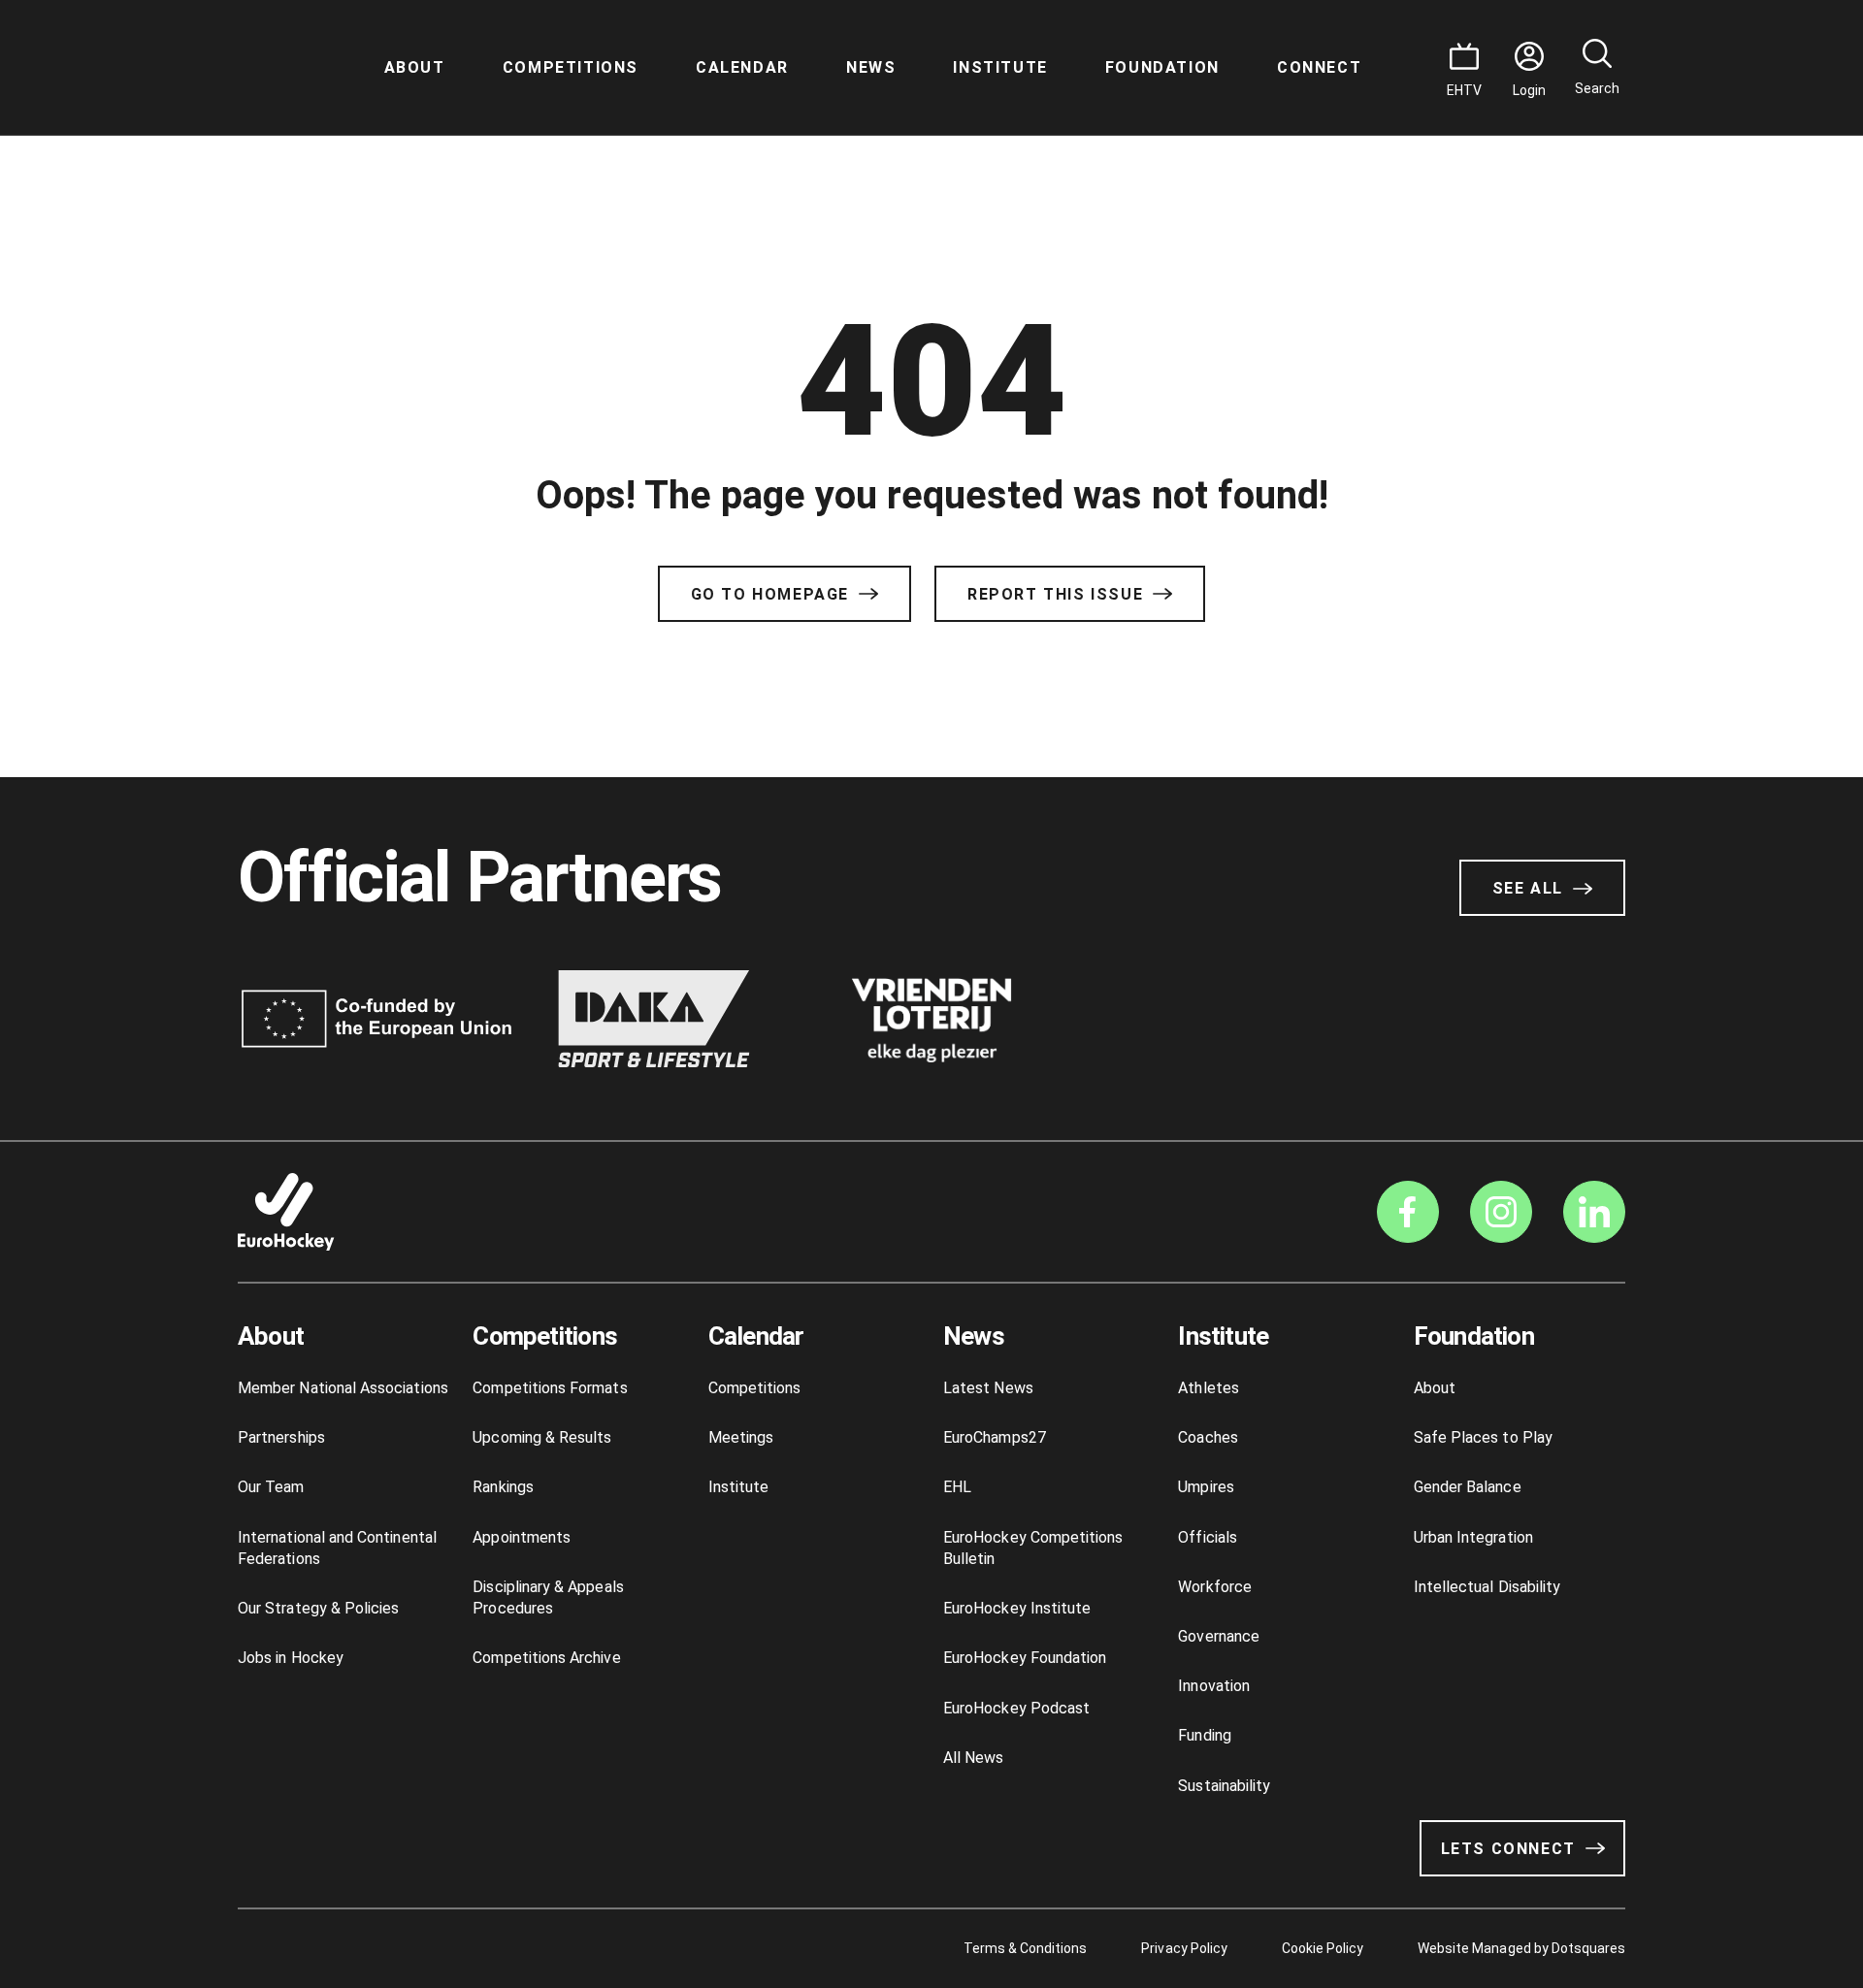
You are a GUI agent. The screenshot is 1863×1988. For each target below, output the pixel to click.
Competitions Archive (546, 1658)
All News (974, 1758)
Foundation (1162, 67)
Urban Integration (1473, 1537)
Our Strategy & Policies (318, 1608)
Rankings (503, 1487)
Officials (1208, 1537)
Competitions (571, 67)
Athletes (1209, 1388)
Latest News (988, 1388)
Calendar (742, 67)
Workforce (1215, 1587)
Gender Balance (1468, 1487)
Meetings (741, 1437)
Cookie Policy (1323, 1948)
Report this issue (1055, 594)
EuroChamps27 (995, 1437)
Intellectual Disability (1487, 1587)
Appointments (522, 1537)
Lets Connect (1508, 1849)
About (415, 67)
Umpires (1206, 1487)
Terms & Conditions (1026, 1948)
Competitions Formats (550, 1388)
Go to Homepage (770, 594)
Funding (1204, 1735)
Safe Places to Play (1483, 1437)
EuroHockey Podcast (1016, 1708)
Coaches (1208, 1437)
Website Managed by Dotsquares (1521, 1948)
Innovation (1214, 1686)
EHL (957, 1487)
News (871, 67)
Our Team (271, 1487)
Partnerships (281, 1437)
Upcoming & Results (542, 1437)
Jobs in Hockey (291, 1658)
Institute (1000, 67)
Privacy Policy (1184, 1948)
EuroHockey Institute (1017, 1608)
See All (1528, 888)
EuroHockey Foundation (1025, 1658)
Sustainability (1224, 1786)
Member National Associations (343, 1388)
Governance (1219, 1636)
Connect (1319, 67)
